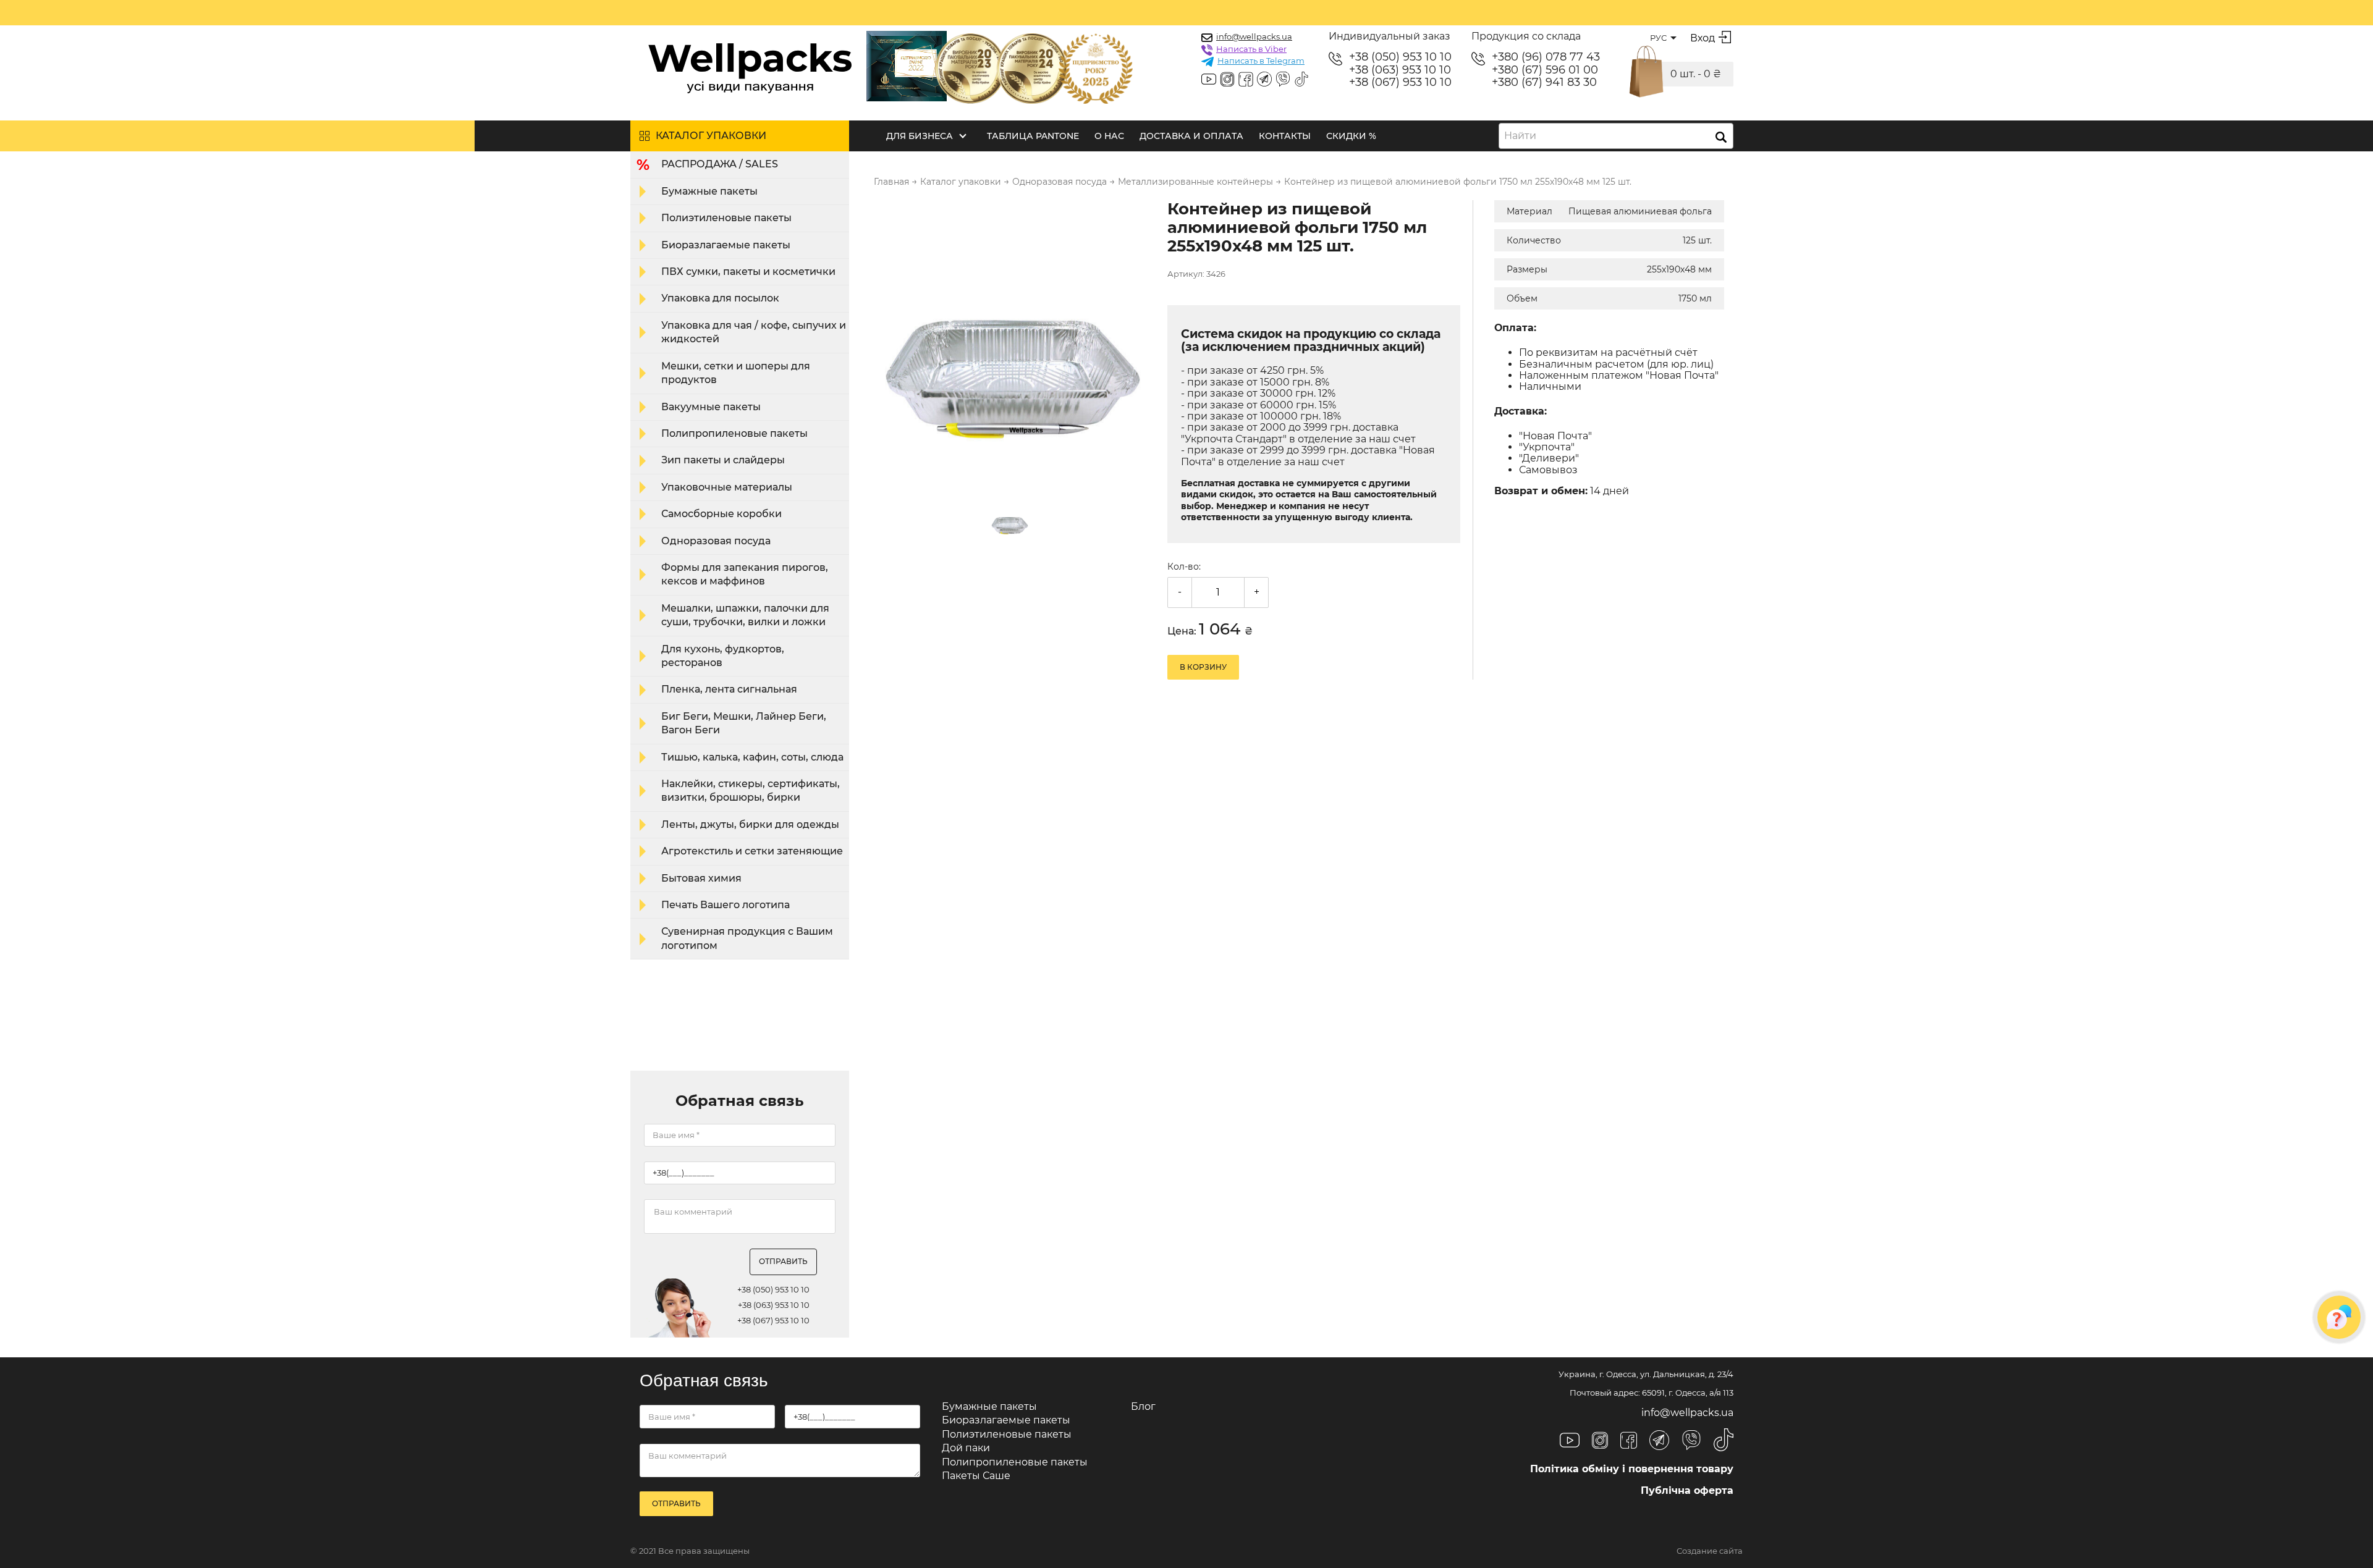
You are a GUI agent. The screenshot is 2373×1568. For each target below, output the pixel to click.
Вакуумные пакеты (711, 407)
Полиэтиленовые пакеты (726, 218)
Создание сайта (1710, 1551)
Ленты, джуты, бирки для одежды (750, 824)
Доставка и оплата (1191, 136)
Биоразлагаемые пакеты (726, 245)
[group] (1013, 340)
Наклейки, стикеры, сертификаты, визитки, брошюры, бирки (751, 790)
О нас (1109, 136)
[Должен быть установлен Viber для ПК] (1283, 80)
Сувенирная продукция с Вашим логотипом (747, 938)
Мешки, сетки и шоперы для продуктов (736, 373)
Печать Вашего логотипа (725, 905)
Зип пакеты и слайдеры (723, 460)
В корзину (1203, 667)
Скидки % (1351, 136)
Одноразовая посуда (716, 541)
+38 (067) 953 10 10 (1400, 82)
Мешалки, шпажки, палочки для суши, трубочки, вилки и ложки (745, 615)
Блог (1143, 1406)
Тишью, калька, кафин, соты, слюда (752, 757)
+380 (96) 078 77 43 (1546, 57)
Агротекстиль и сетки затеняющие (752, 851)
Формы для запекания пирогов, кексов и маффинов (745, 574)
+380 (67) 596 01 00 (1545, 70)
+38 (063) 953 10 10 (1400, 70)
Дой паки (966, 1448)
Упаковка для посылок (720, 298)
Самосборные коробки (721, 514)
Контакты (1285, 136)
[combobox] (1616, 136)
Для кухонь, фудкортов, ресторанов (723, 656)
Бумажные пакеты (709, 191)
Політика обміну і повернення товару (1632, 1469)
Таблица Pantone (1033, 136)
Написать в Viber (1251, 49)
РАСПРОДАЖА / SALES (720, 164)
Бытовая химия (701, 878)
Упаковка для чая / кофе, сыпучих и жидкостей (754, 332)
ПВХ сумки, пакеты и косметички (748, 272)
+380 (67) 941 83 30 (1544, 82)
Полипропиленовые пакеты (734, 433)
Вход (1703, 38)
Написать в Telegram (1261, 61)
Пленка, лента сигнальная (729, 689)
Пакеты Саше (976, 1476)
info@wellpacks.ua (1254, 36)
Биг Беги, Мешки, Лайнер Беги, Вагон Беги (744, 723)
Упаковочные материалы (727, 487)
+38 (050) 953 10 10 (1400, 57)
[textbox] (1524, 136)
